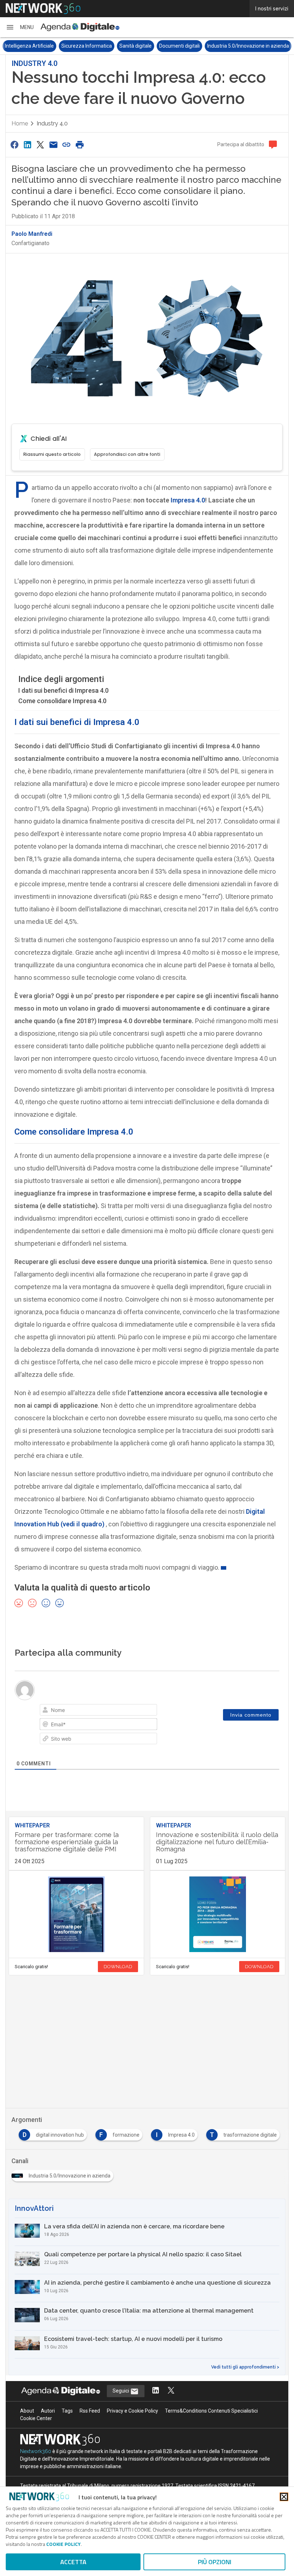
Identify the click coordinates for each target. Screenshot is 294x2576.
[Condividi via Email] (53, 145)
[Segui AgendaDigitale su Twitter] (171, 2391)
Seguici (121, 2391)
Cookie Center (36, 2418)
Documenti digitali (179, 46)
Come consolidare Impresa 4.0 (62, 701)
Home (20, 123)
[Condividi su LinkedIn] (27, 145)
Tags (67, 2411)
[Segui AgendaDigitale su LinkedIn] (156, 2391)
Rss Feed (90, 2411)
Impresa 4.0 (187, 500)
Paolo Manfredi (32, 234)
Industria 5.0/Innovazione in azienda (248, 46)
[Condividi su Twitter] (41, 145)
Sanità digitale (136, 46)
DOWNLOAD (118, 1967)
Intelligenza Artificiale (29, 46)
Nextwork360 (36, 2451)
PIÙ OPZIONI (215, 2562)
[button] (20, 27)
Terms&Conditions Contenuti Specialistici (211, 2411)
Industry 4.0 (52, 123)
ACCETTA (73, 2562)
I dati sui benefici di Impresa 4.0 (63, 690)
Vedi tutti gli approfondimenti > (245, 2367)
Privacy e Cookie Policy (132, 2411)
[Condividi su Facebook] (14, 145)
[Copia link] (67, 145)
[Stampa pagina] (80, 145)
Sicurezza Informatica (87, 46)
